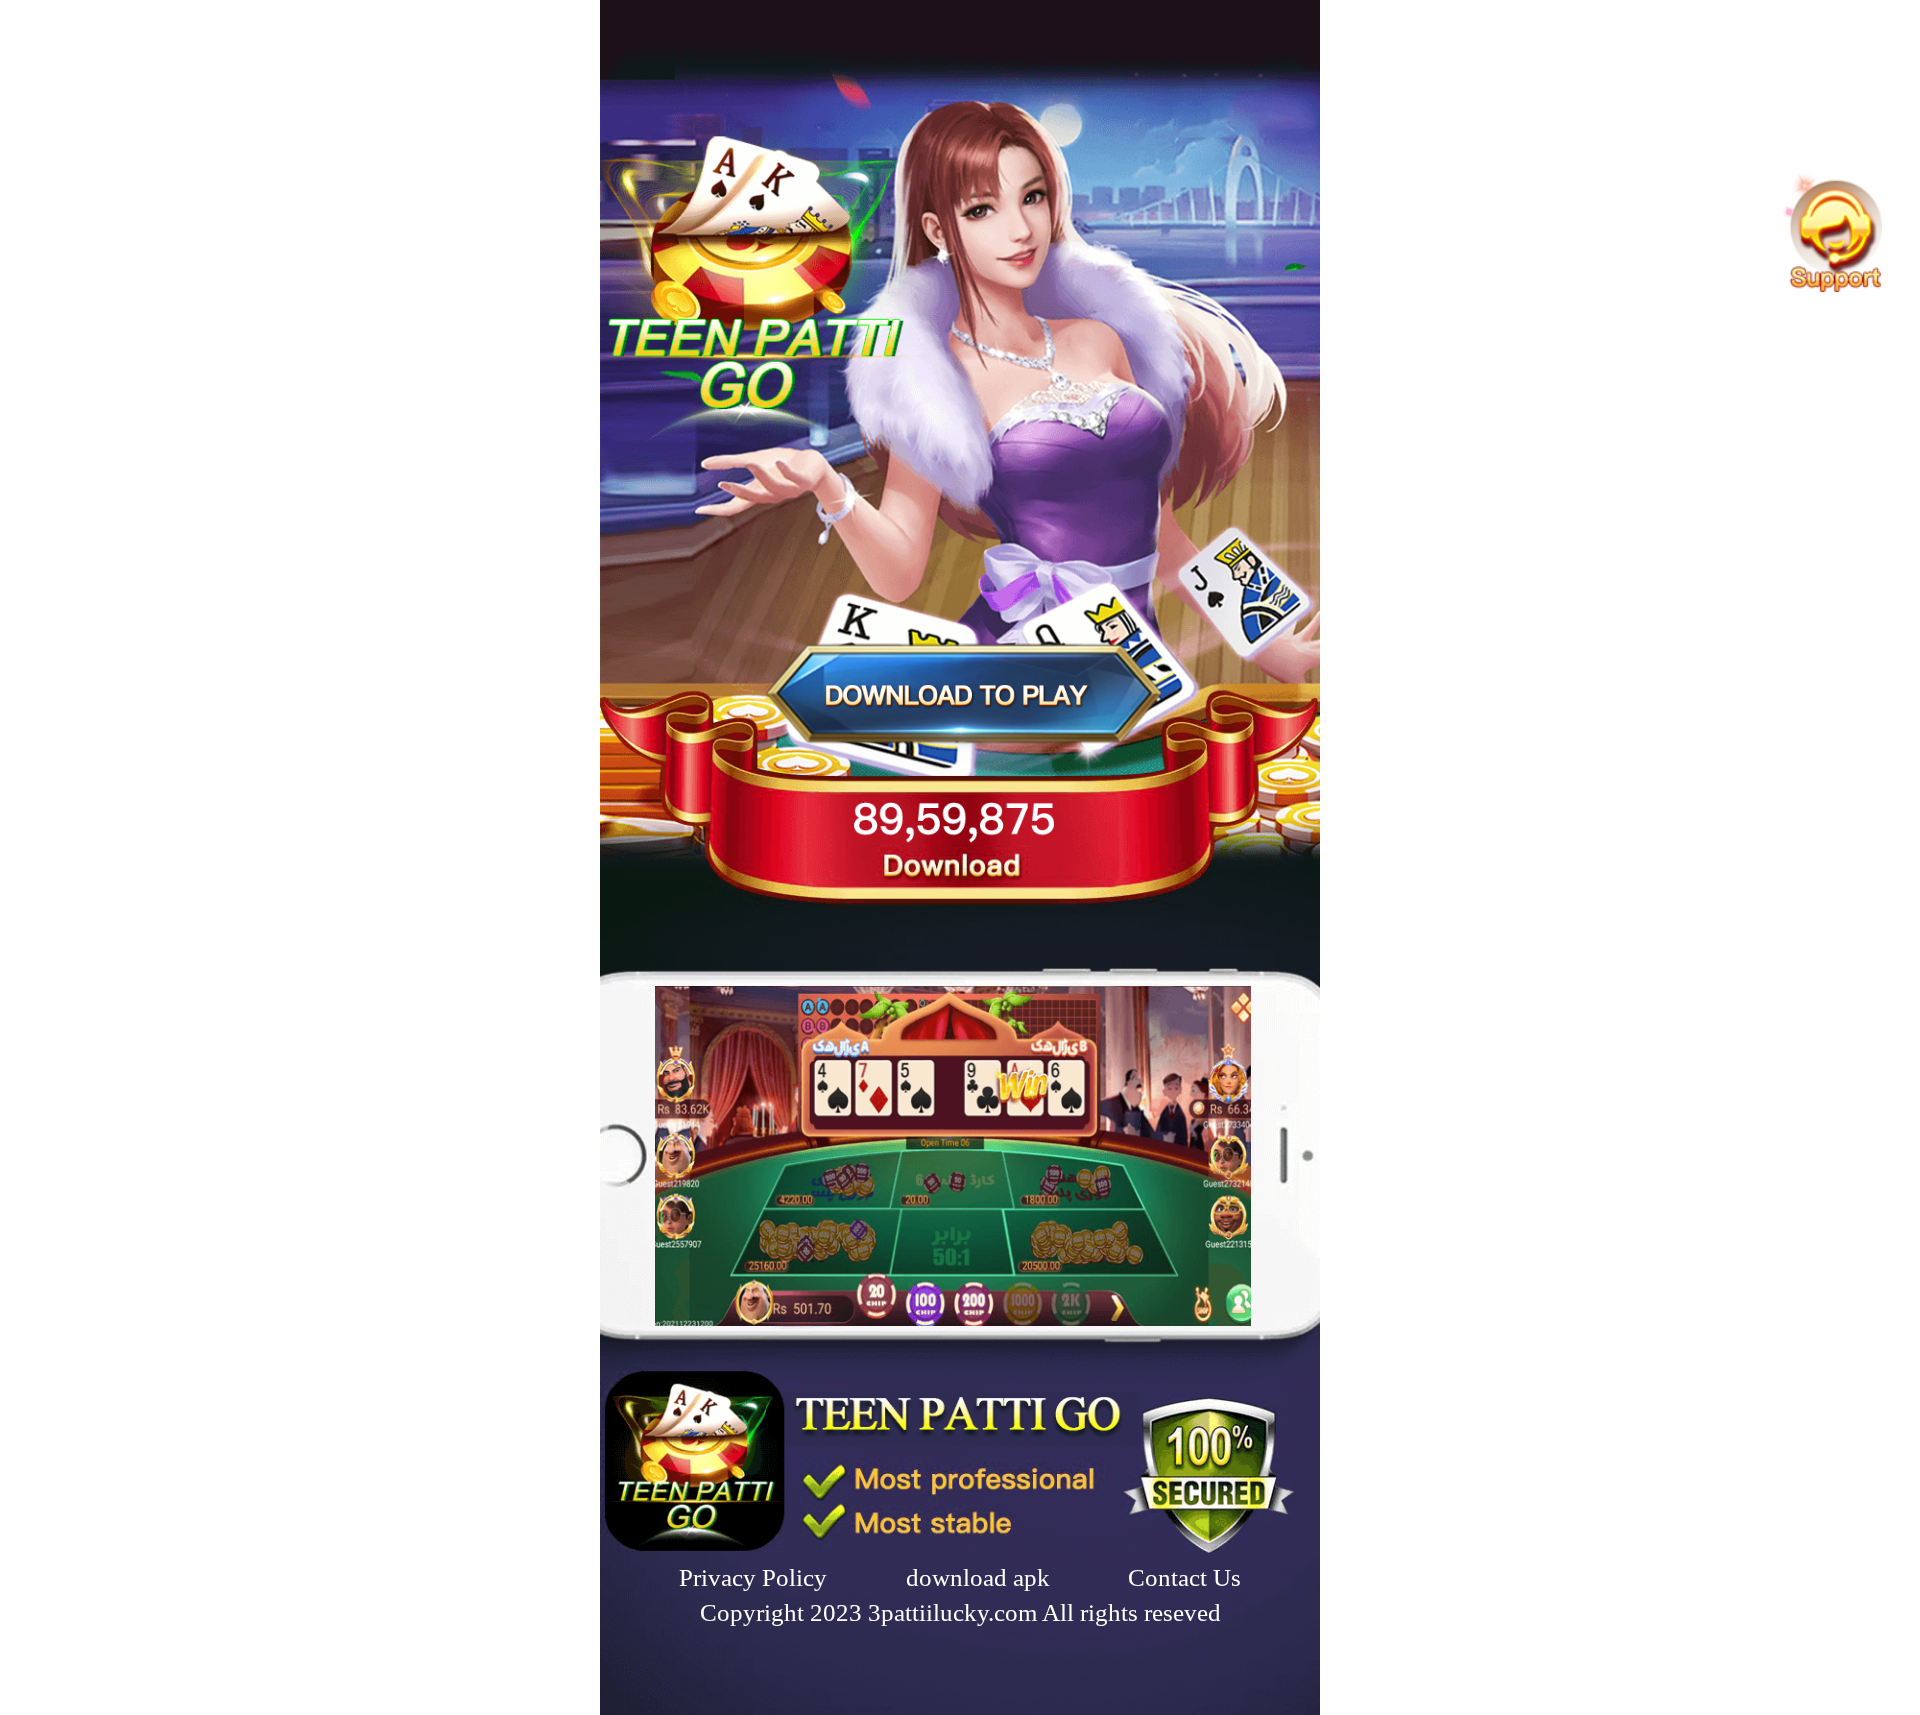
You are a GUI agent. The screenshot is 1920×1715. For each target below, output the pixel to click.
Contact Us (1184, 1577)
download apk (978, 1577)
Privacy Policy (753, 1577)
